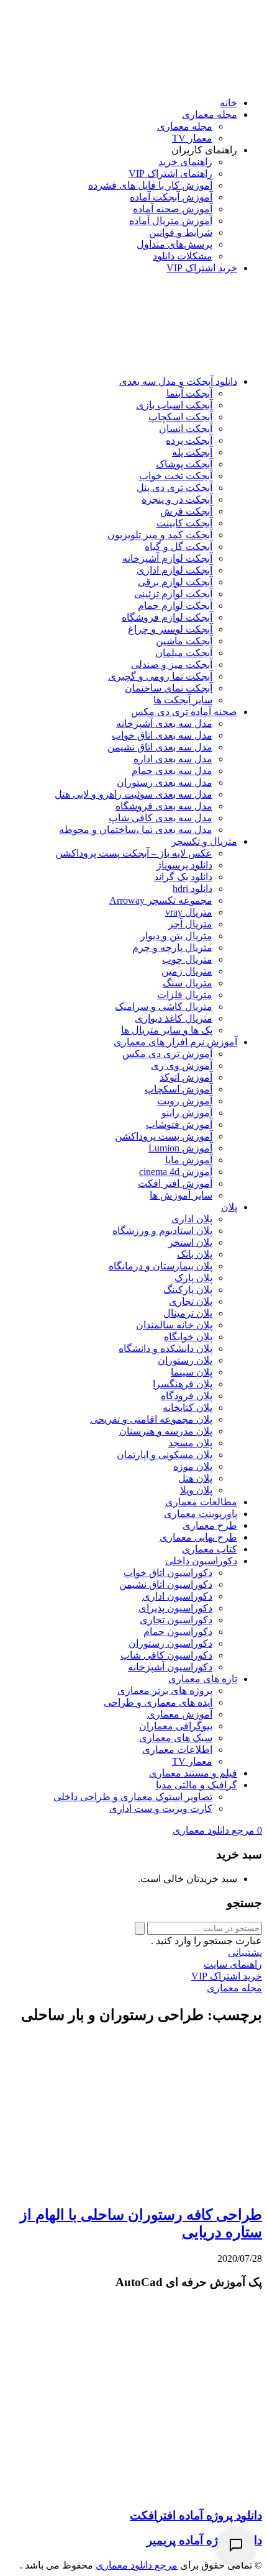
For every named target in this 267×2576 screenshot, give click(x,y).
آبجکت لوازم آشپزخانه (167, 558)
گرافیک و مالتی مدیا (197, 1785)
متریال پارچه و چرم (172, 948)
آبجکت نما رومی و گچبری (160, 676)
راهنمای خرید (185, 162)
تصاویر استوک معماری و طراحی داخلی (133, 1797)
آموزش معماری (180, 1714)
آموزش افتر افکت (175, 1183)
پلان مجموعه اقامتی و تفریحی (151, 1419)
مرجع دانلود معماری (137, 2565)
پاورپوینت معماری (201, 1514)
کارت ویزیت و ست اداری (161, 1808)
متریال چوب (187, 959)
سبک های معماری (176, 1738)
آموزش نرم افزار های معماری (175, 1042)
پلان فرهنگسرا (183, 1384)
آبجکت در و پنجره (177, 499)
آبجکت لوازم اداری (174, 570)
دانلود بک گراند (183, 877)
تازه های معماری (203, 1679)
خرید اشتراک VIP (202, 268)
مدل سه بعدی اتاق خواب (162, 735)
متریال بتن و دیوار (176, 936)
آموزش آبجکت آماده (171, 197)
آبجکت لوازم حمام (175, 606)
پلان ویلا (196, 1490)
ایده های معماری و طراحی (158, 1702)
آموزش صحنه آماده (173, 209)
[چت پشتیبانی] (236, 2545)
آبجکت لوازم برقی (175, 582)
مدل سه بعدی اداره (173, 759)
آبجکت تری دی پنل (174, 488)
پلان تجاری (191, 1301)
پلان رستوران (185, 1360)
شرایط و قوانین (181, 232)
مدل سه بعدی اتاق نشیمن (160, 747)
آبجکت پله (192, 452)
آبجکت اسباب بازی (174, 405)
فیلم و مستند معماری (193, 1773)
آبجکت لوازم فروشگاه (167, 617)
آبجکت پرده (189, 440)
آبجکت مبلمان (184, 653)
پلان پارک (193, 1278)
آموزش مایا (189, 1160)
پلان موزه (193, 1466)
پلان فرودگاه (187, 1396)
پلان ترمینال (188, 1313)
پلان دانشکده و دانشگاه (165, 1349)
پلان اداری (192, 1219)
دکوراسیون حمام (178, 1632)
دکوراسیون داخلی (201, 1561)
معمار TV (192, 138)
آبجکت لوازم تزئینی (173, 594)
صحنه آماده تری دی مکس (184, 712)
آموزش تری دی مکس (167, 1054)
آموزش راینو (187, 1113)
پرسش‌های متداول (174, 244)
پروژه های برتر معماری (165, 1691)
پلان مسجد (190, 1443)
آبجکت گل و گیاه (179, 547)
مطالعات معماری (201, 1502)
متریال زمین (187, 971)
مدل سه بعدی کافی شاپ (161, 818)
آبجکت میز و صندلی (172, 664)
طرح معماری (210, 1525)
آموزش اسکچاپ (179, 1089)
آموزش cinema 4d (176, 1172)
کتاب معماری (210, 1549)
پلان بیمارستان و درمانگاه (161, 1266)
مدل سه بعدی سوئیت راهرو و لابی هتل (133, 794)
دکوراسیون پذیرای (175, 1608)
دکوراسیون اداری (177, 1596)
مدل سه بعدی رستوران (165, 782)
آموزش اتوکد (186, 1077)
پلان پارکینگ (188, 1290)
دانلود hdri (192, 889)
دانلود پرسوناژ (184, 865)
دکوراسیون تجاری (176, 1620)
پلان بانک (195, 1254)
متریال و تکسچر (204, 841)
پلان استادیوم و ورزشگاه (162, 1231)
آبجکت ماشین (184, 641)
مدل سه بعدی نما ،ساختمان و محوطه (136, 830)
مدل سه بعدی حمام (172, 771)
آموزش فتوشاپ (179, 1124)
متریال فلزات (185, 995)
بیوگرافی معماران (176, 1726)
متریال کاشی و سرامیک (164, 1007)
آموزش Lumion (180, 1148)
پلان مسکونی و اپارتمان (165, 1455)
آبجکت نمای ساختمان (169, 688)
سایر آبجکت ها (183, 700)
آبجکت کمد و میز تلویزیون (160, 535)
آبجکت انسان (186, 429)
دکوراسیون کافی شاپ (166, 1655)
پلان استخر (190, 1242)
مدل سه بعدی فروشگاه (164, 806)
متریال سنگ (188, 983)
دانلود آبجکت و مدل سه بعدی (178, 381)
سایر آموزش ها (181, 1195)
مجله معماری (210, 115)
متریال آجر (190, 924)
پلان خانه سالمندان (174, 1325)
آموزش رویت (185, 1101)
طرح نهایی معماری (198, 1537)
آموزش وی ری (182, 1065)
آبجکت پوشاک (184, 464)
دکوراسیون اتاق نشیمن (166, 1584)
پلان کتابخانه (188, 1407)
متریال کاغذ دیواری (174, 1018)
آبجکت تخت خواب (176, 476)
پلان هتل (195, 1478)
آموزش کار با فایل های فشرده (150, 185)
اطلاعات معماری (177, 1750)
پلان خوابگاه (188, 1337)
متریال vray (189, 912)
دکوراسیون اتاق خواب (168, 1573)
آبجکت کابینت (184, 523)
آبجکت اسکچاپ (180, 417)
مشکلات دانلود (183, 256)
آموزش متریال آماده (171, 221)
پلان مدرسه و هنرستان (166, 1431)
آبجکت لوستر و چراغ (170, 629)
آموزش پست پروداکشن (164, 1136)
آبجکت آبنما (189, 393)
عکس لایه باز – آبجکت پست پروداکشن (134, 853)
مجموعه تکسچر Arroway (161, 900)
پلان (229, 1207)
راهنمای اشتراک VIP (170, 173)
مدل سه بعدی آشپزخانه (164, 723)
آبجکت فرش (186, 511)
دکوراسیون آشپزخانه (170, 1667)
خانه (229, 103)
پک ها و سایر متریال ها (167, 1030)
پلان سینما (192, 1372)
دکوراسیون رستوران (170, 1643)
